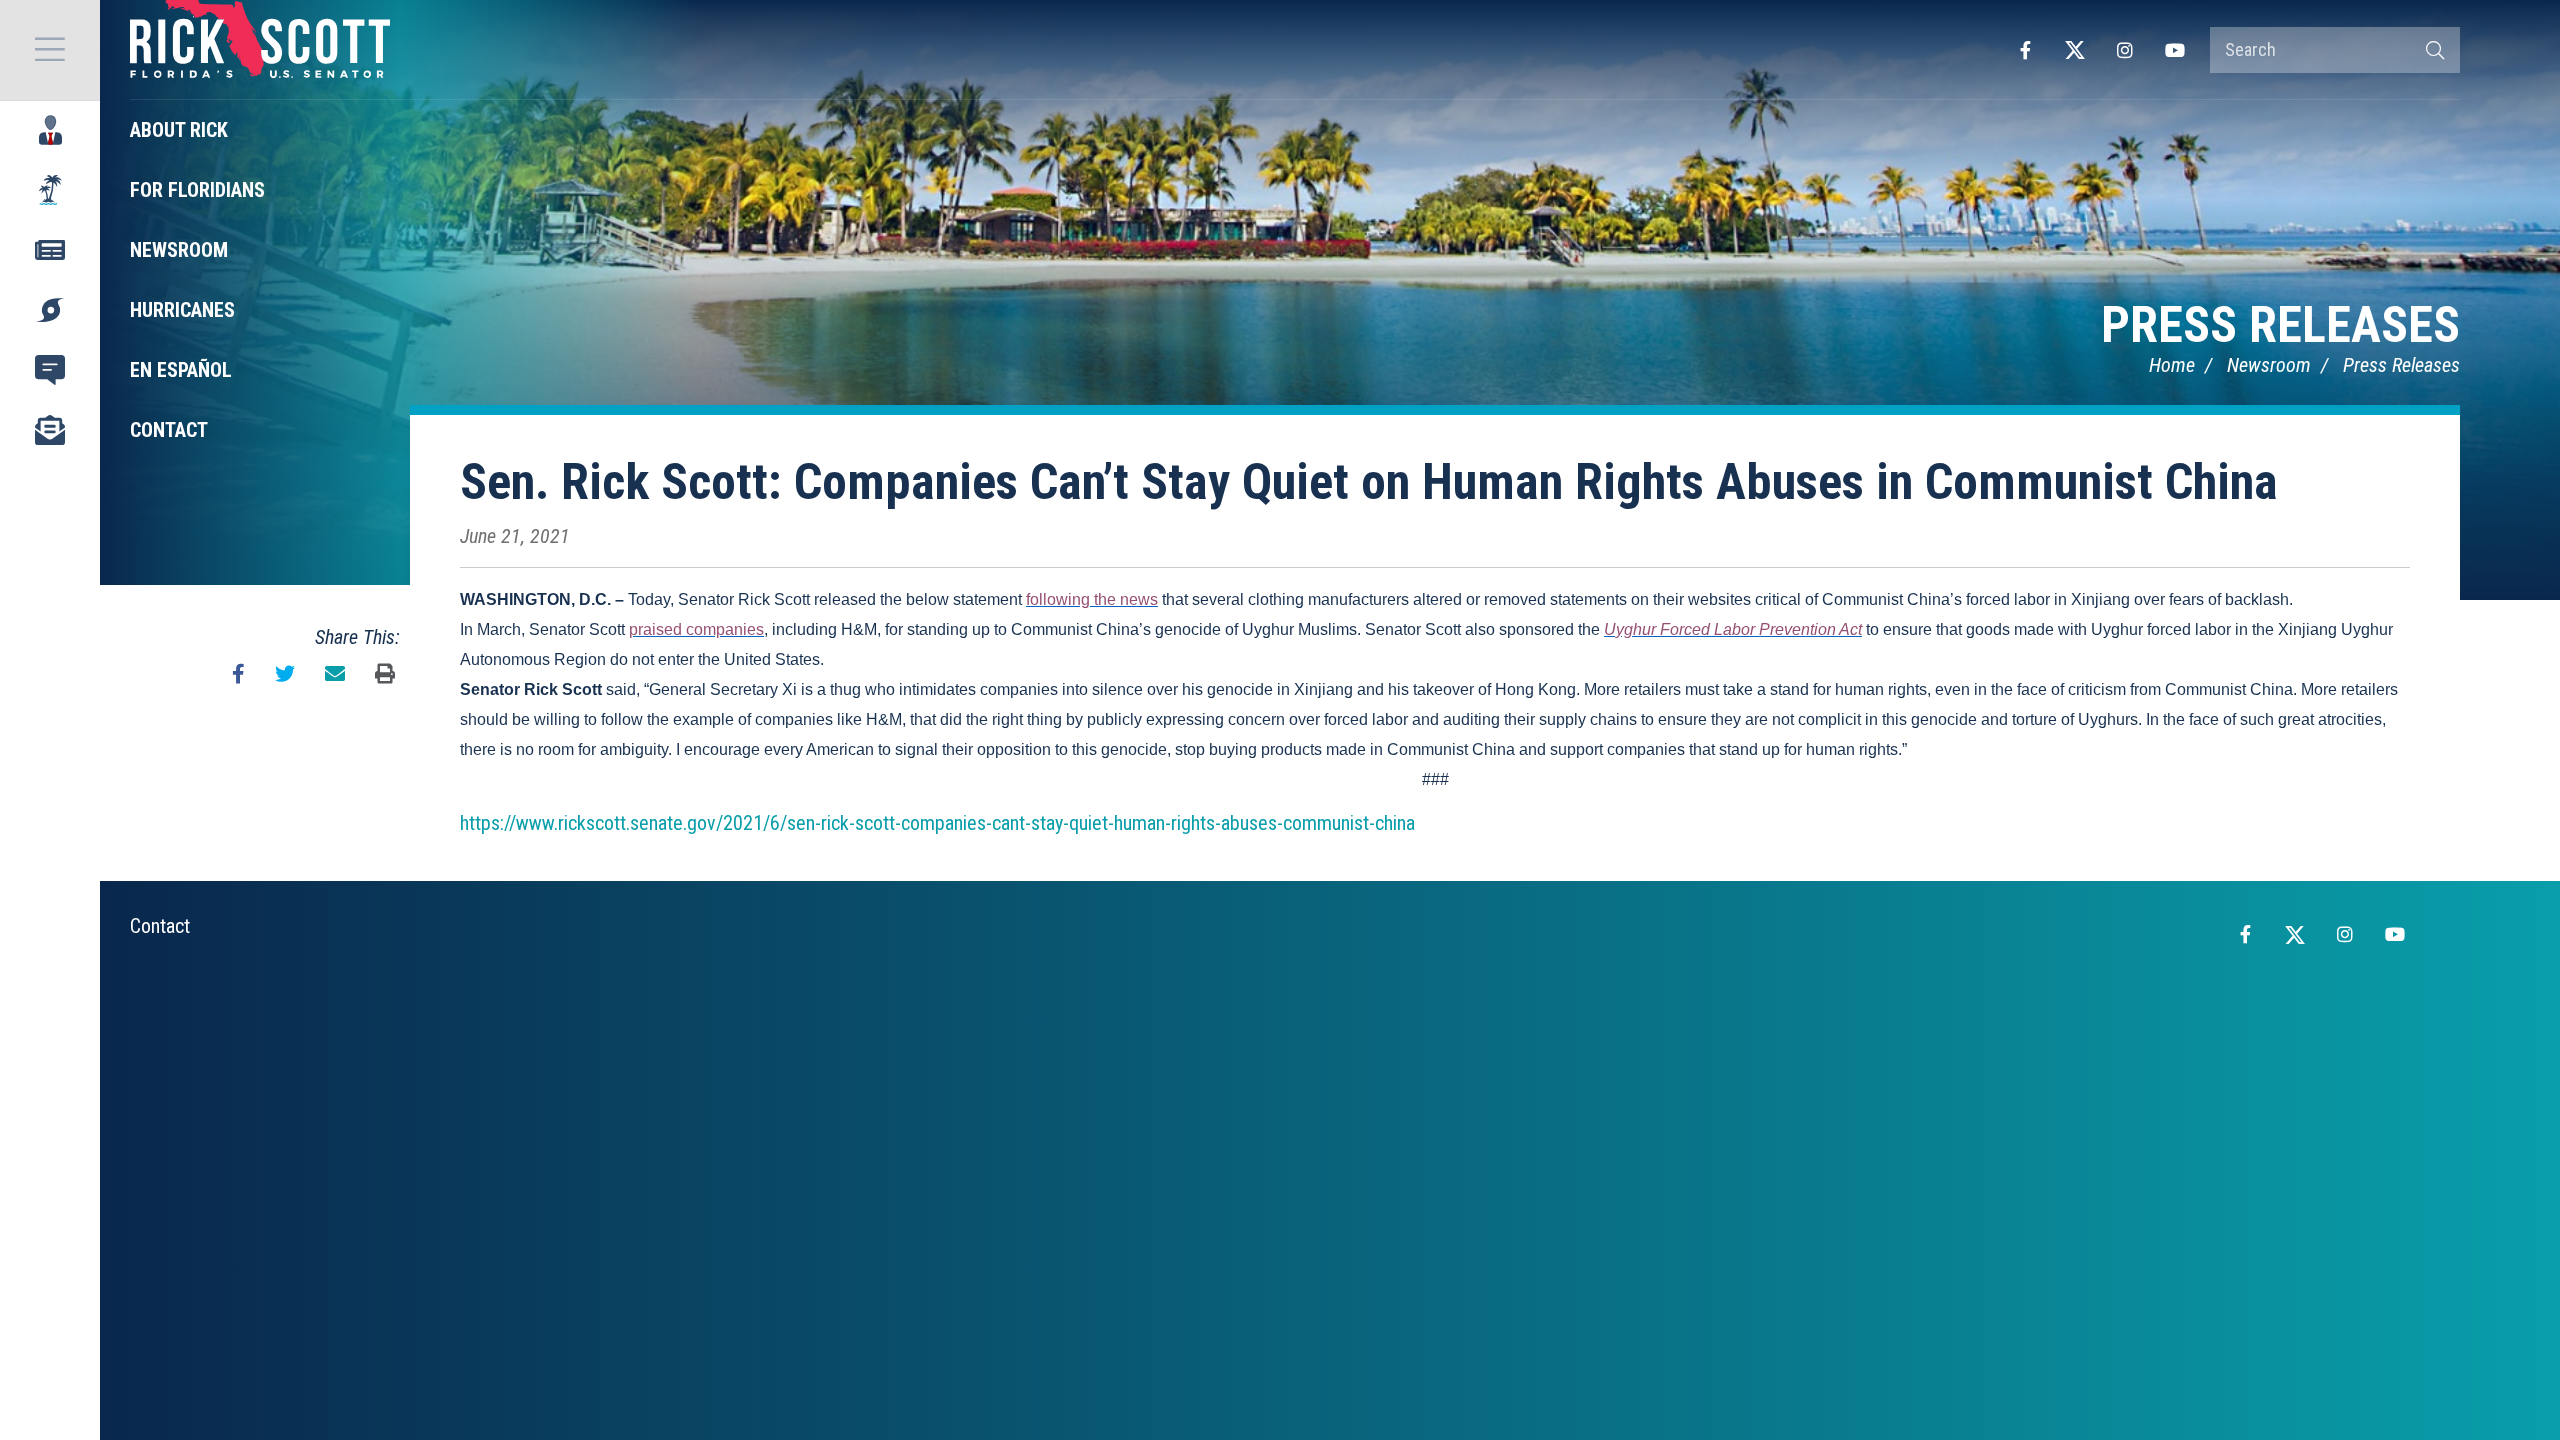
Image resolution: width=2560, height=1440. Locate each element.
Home (2172, 365)
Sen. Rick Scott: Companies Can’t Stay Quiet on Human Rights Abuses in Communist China (1369, 482)
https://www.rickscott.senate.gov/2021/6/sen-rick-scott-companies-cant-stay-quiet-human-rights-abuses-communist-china (937, 823)
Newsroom (2269, 365)
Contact (160, 926)
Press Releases (2280, 325)
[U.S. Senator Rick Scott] (260, 50)
